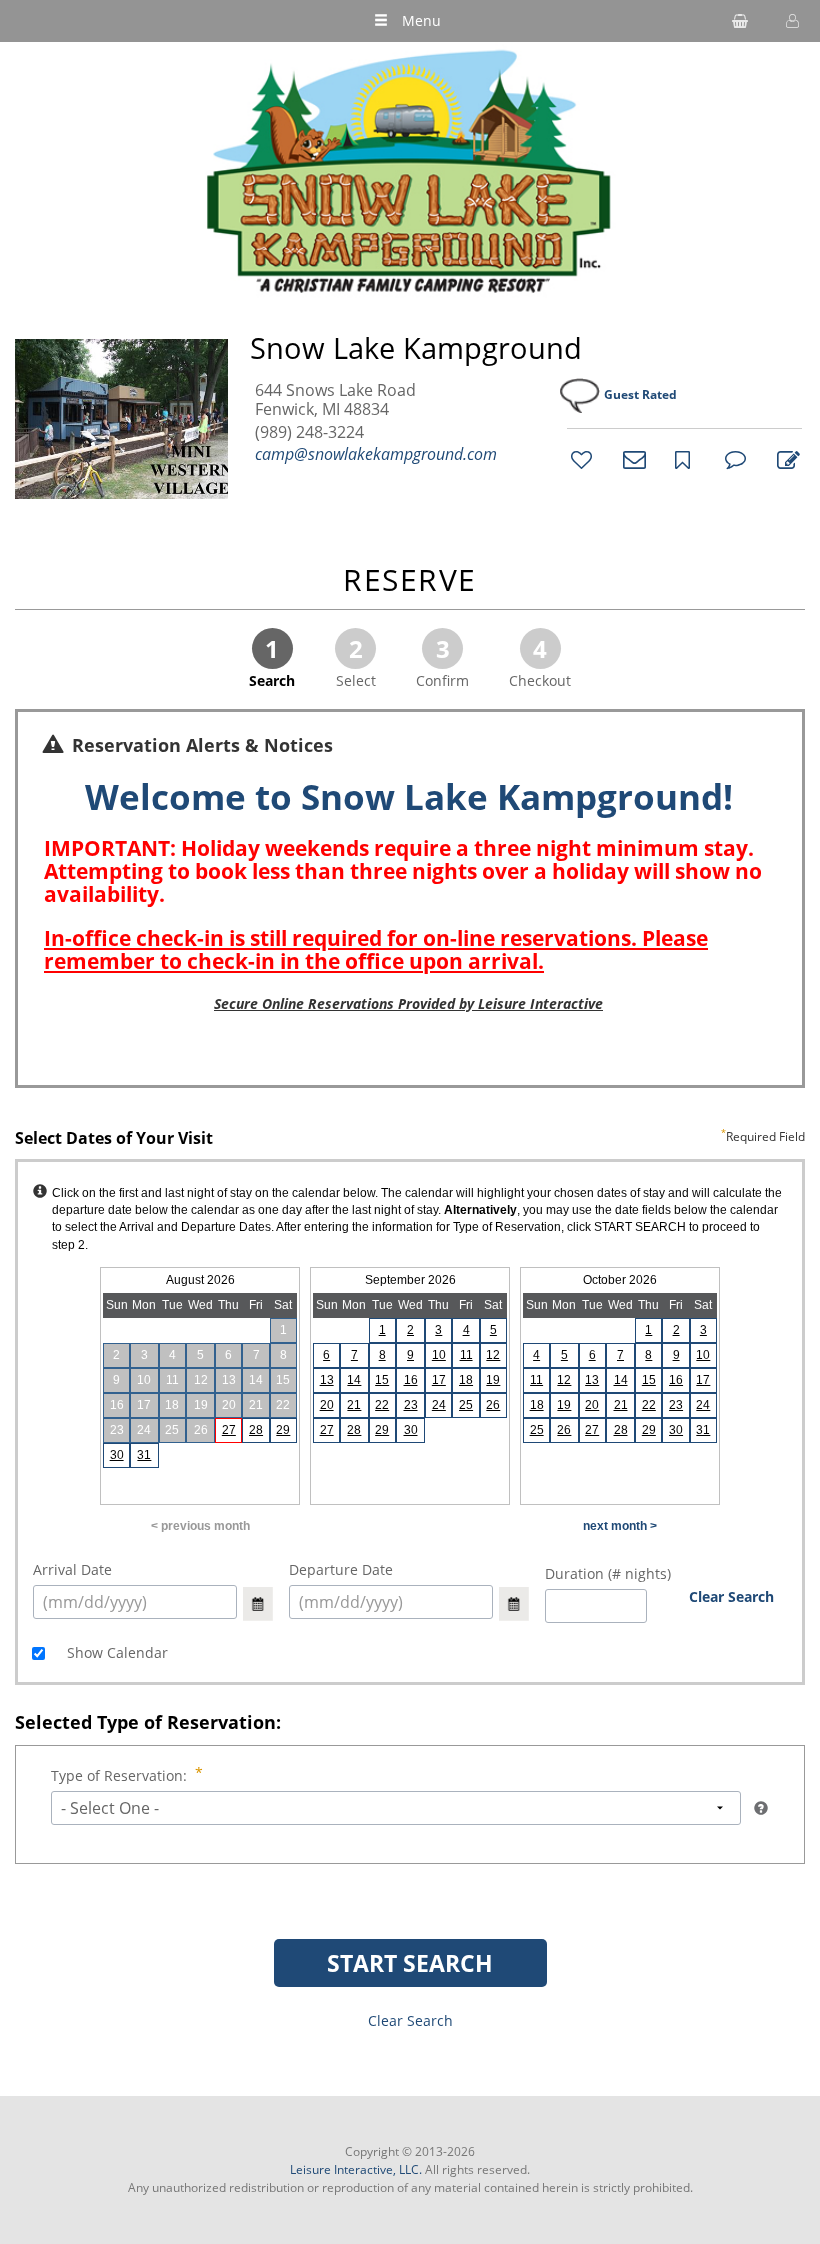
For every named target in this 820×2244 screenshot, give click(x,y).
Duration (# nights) (608, 1573)
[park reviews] (733, 459)
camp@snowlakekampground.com (376, 454)
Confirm (442, 661)
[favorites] (579, 459)
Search (272, 661)
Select (356, 661)
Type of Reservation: (119, 1775)
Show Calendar (115, 1652)
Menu (421, 20)
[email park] (631, 459)
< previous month (200, 1526)
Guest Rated (640, 394)
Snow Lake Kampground (416, 348)
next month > (620, 1526)
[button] (790, 21)
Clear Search (731, 1596)
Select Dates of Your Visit (410, 1139)
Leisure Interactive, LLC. (356, 2169)
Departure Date (341, 1569)
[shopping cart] (740, 21)
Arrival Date (72, 1569)
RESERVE (410, 581)
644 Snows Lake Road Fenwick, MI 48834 (335, 400)
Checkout (540, 661)
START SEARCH (410, 1963)
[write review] (785, 459)
